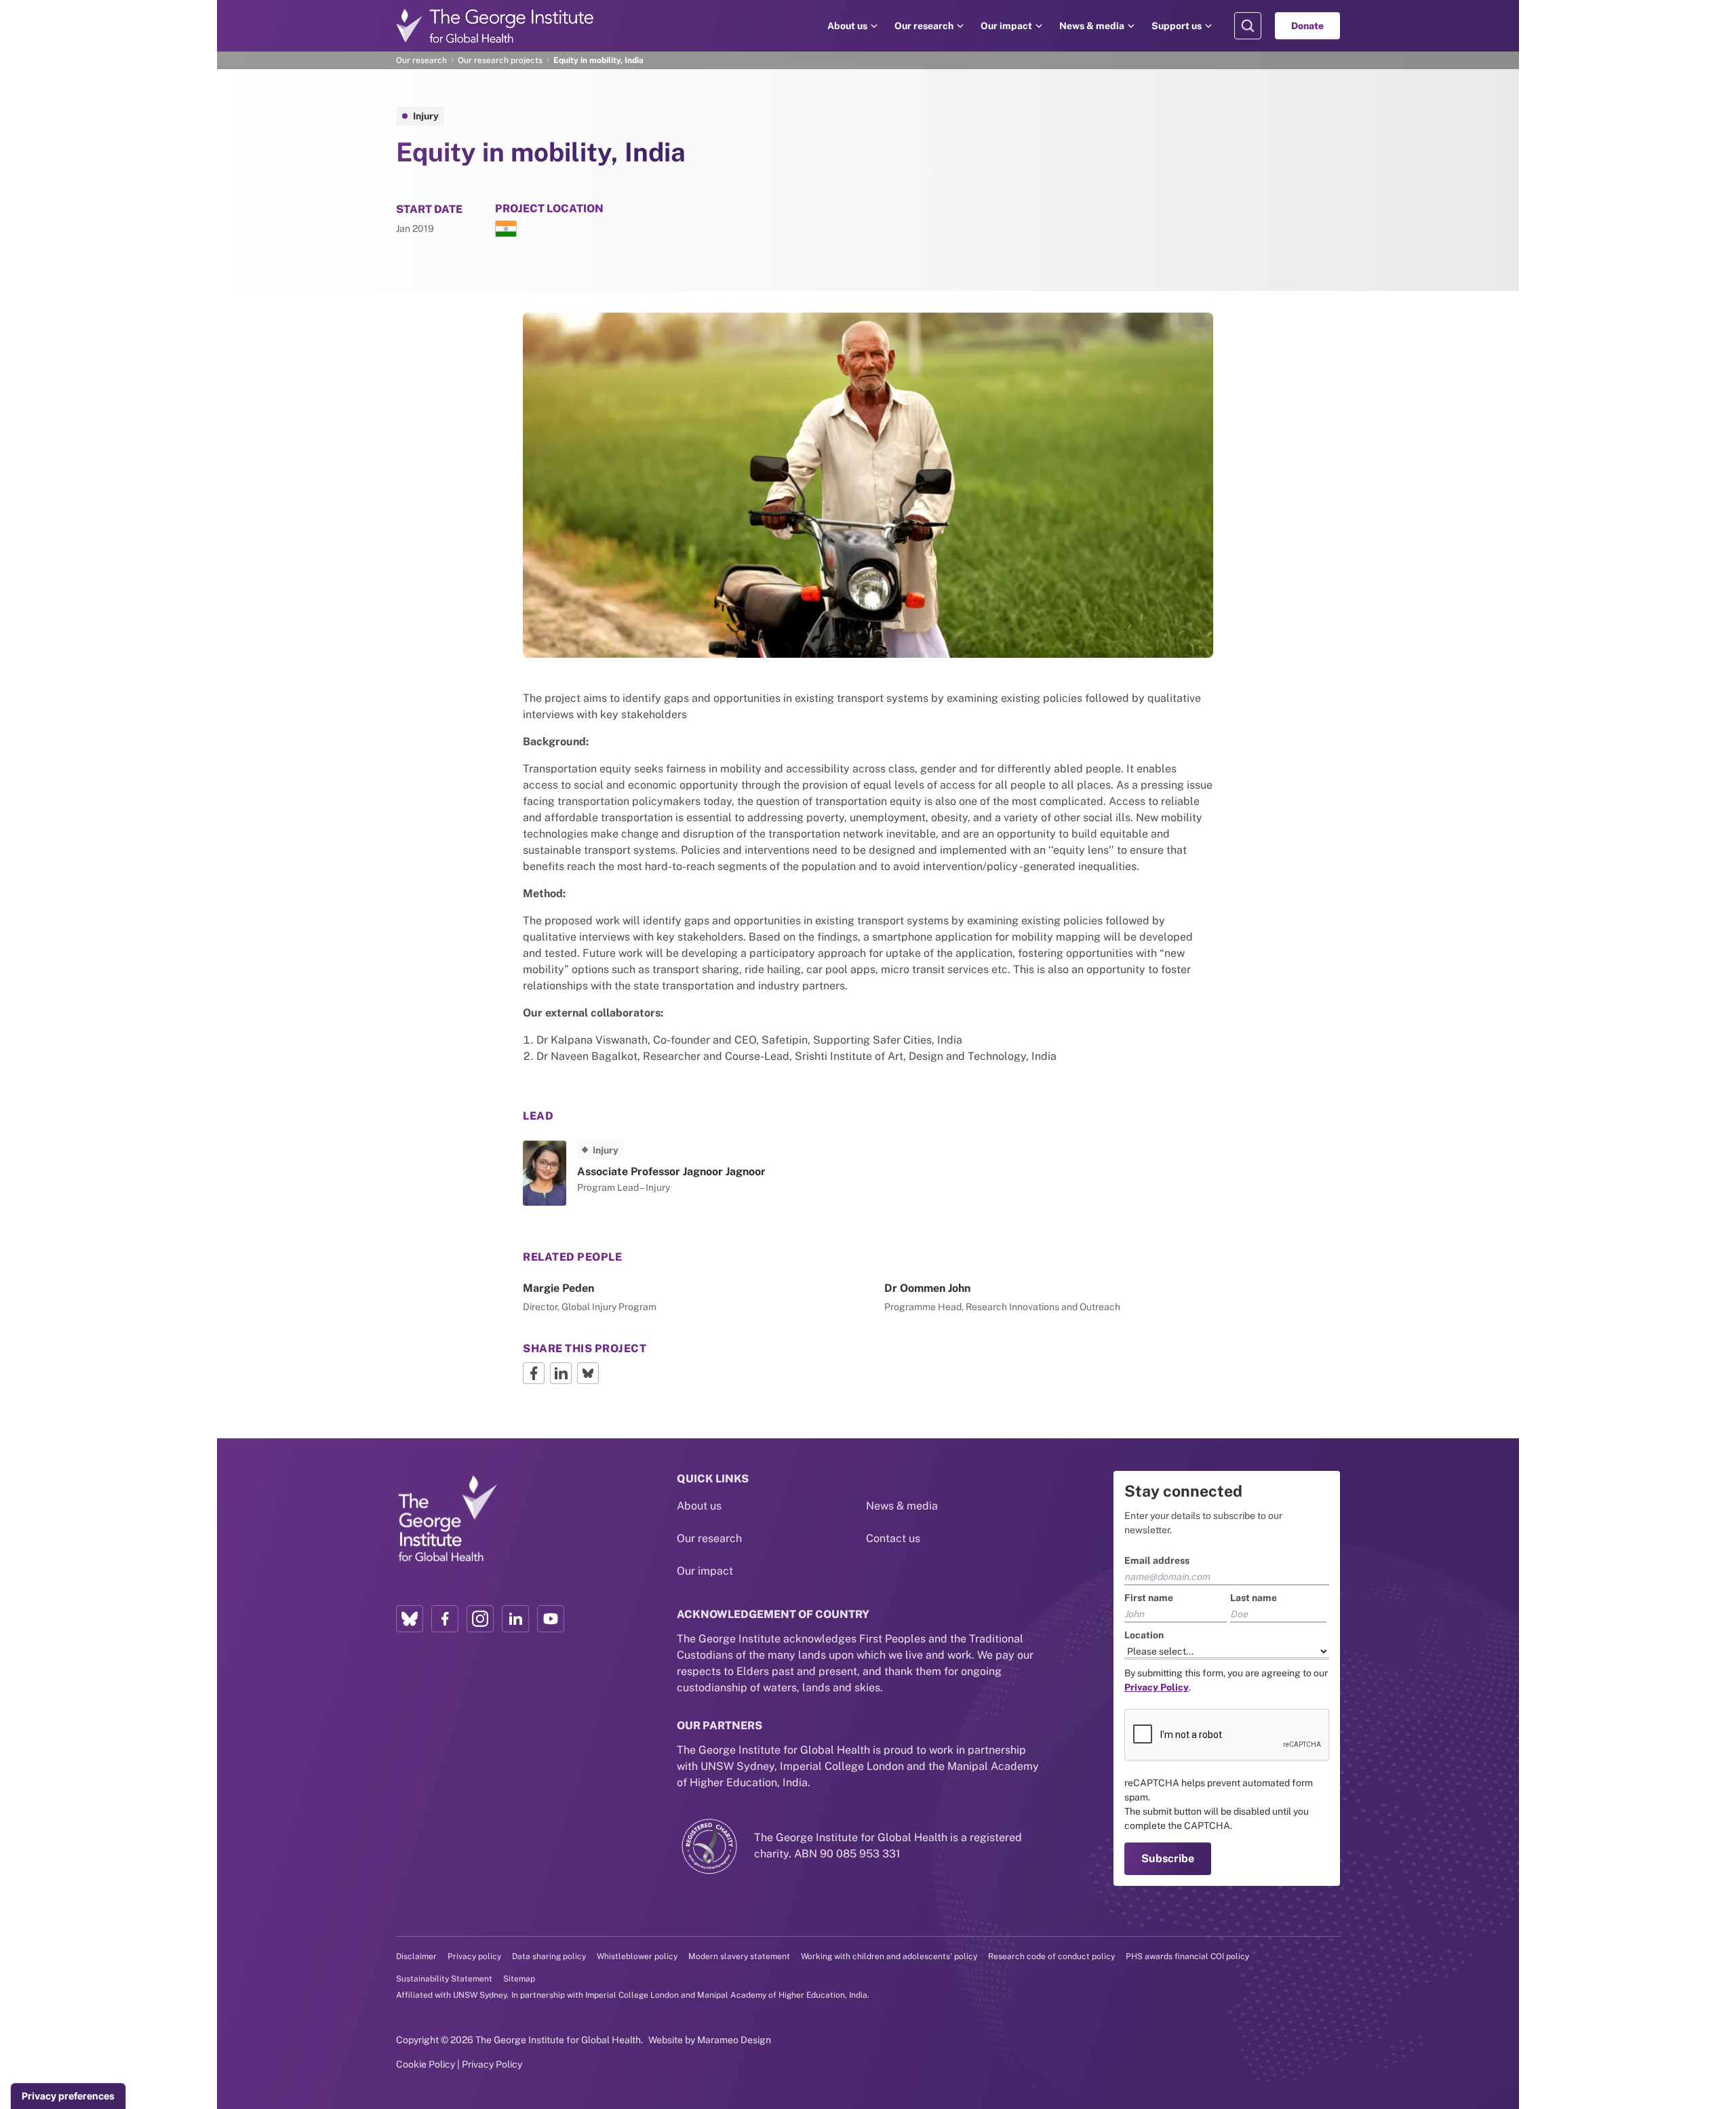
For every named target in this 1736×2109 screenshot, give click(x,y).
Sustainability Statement (444, 1979)
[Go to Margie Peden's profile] (687, 1298)
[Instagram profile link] (480, 1619)
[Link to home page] (447, 1519)
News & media (1092, 26)
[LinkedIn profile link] (515, 1619)
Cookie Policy (426, 2064)
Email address (1157, 1560)
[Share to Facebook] (534, 1373)
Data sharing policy (549, 1956)
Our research (924, 26)
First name (1149, 1598)
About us (847, 26)
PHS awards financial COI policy (1187, 1956)
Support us (1177, 26)
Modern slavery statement (739, 1956)
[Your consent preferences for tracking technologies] (68, 2096)
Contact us (893, 1538)
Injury (426, 116)
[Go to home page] (495, 26)
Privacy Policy (492, 2064)
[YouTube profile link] (551, 1619)
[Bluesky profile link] (410, 1619)
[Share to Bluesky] (588, 1373)
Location (1144, 1635)
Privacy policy (474, 1956)
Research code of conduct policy (1051, 1956)
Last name (1254, 1598)
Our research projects (500, 60)
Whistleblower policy (637, 1956)
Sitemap (519, 1979)
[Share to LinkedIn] (561, 1373)
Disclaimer (416, 1956)
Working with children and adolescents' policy (889, 1956)
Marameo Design (734, 2040)
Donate (1307, 26)
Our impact (1006, 26)
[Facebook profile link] (445, 1619)
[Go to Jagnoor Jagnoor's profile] (687, 1173)
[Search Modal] (1248, 26)
